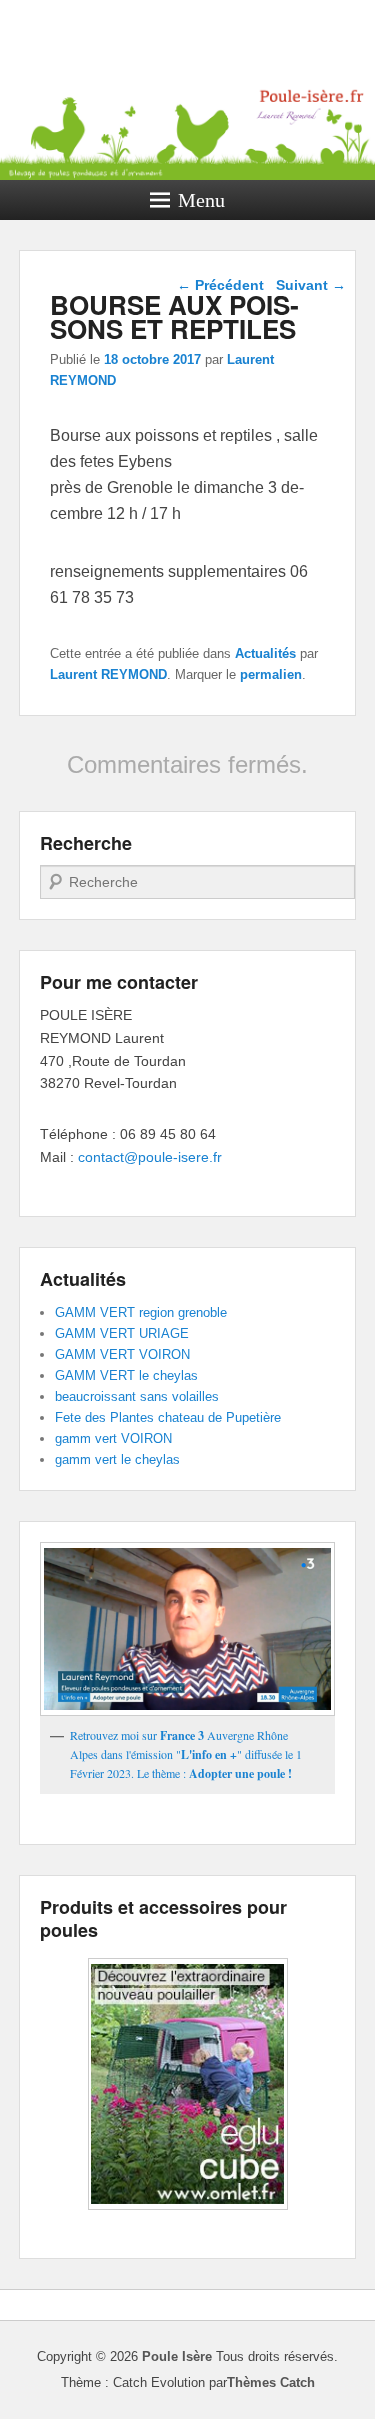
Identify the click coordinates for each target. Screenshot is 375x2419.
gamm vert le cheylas (117, 1459)
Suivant (311, 285)
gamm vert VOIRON (113, 1438)
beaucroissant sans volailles (137, 1396)
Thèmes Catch (271, 2382)
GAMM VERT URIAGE (122, 1333)
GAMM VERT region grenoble (141, 1312)
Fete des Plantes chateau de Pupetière (168, 1417)
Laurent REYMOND (108, 674)
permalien (271, 674)
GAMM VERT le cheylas (126, 1375)
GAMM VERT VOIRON (122, 1354)
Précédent (220, 285)
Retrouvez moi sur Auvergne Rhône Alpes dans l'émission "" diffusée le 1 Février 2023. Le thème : (186, 1754)
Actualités (265, 653)
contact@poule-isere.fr (150, 1157)
